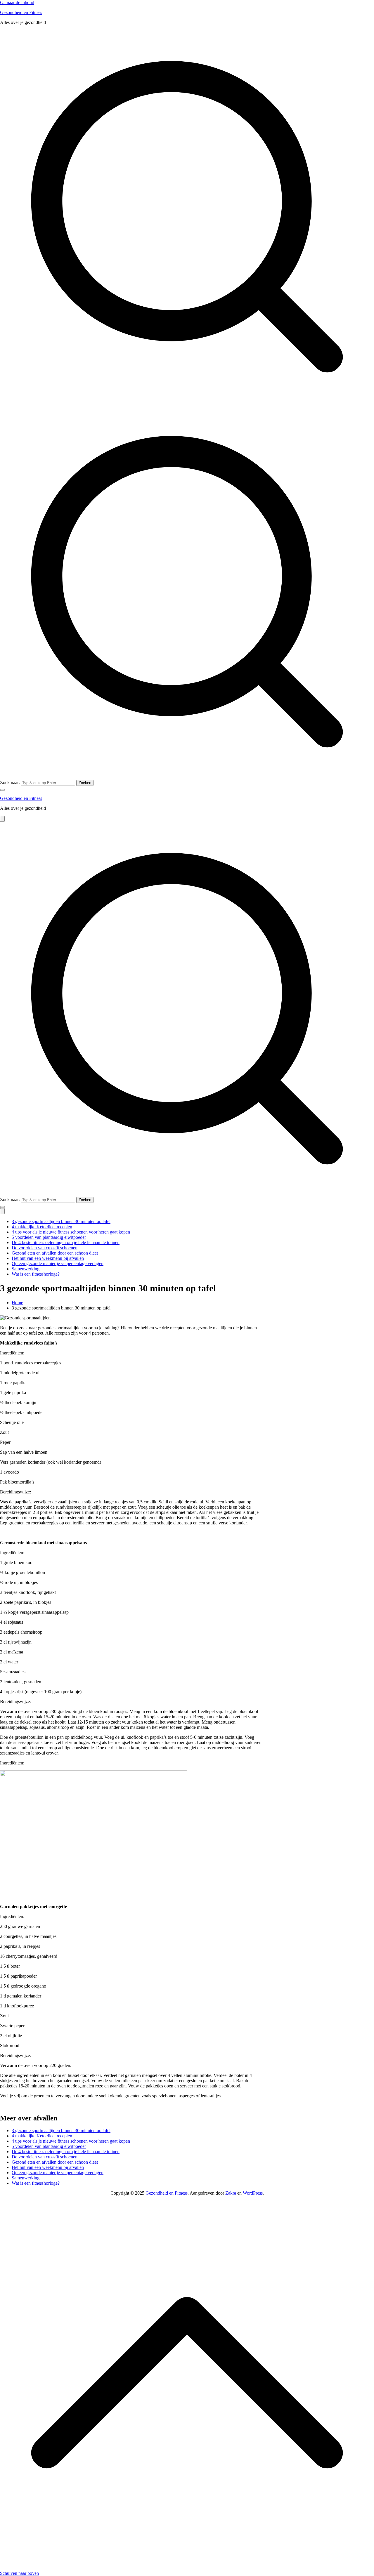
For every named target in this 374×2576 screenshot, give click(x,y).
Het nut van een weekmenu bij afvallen (48, 1258)
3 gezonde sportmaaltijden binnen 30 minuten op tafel (61, 1221)
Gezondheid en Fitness (21, 12)
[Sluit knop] (2, 1211)
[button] (2, 790)
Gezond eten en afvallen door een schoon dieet (55, 1253)
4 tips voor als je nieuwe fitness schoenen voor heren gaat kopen (71, 1232)
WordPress (253, 2193)
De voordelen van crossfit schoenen (45, 1248)
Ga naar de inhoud (17, 2)
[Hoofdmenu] (2, 819)
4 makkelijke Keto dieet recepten (42, 1227)
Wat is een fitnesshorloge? (36, 1274)
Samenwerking (26, 1269)
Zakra (231, 2193)
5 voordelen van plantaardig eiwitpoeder (49, 1237)
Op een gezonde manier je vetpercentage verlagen (58, 1263)
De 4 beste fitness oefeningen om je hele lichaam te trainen (66, 1242)
